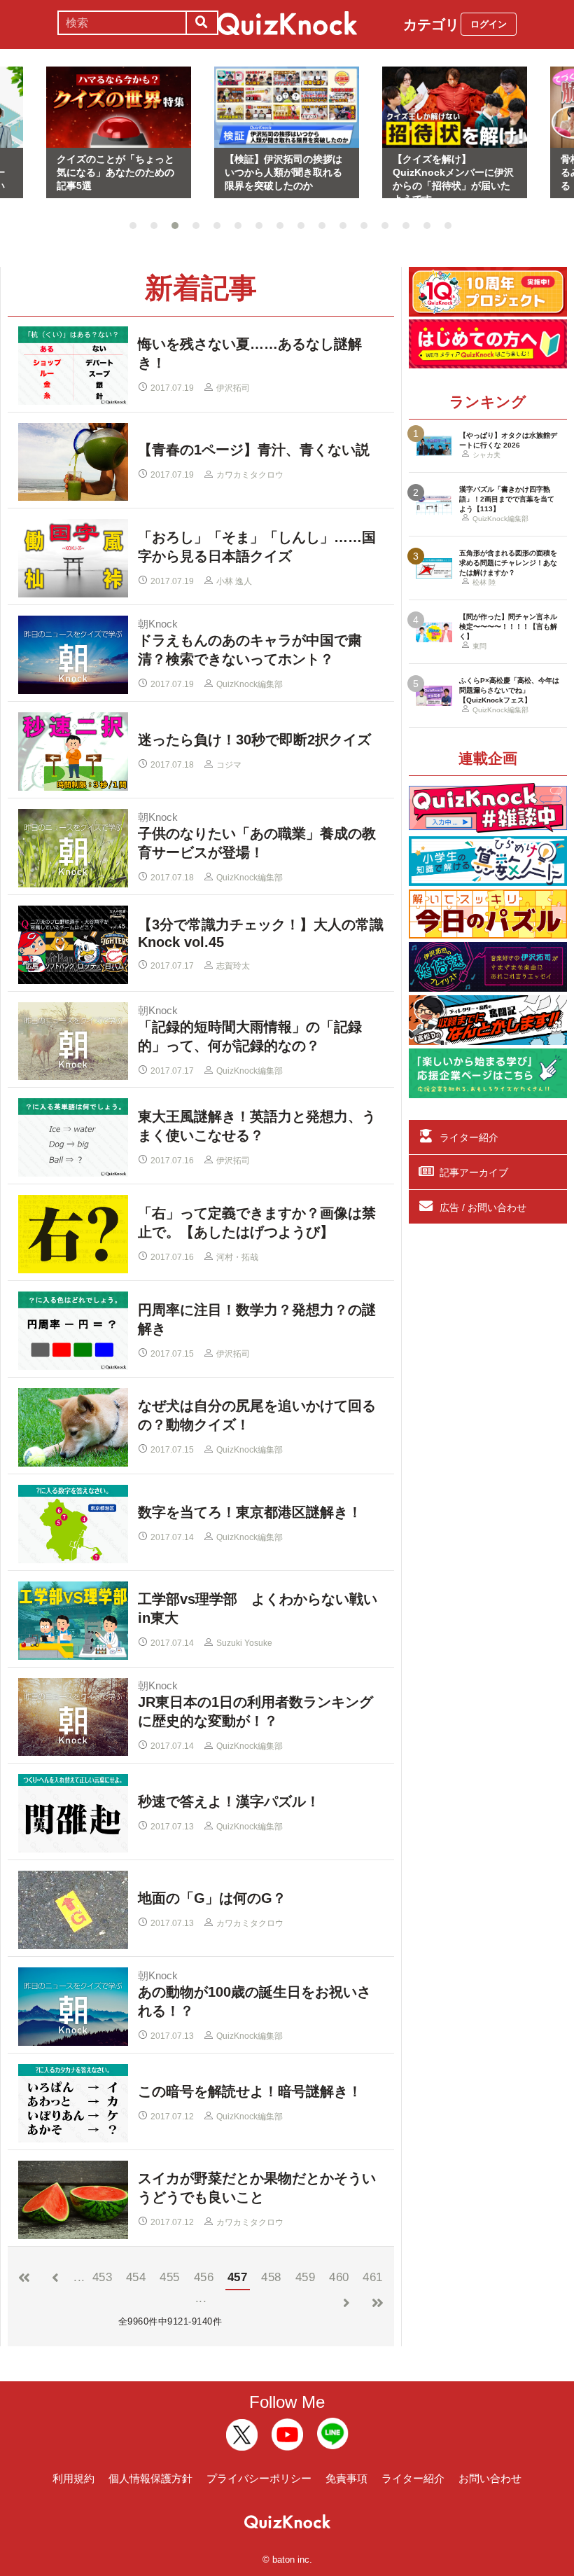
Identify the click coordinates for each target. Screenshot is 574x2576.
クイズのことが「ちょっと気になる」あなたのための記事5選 (115, 172)
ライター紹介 (469, 1137)
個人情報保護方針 (150, 2478)
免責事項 (346, 2478)
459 (306, 2277)
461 (373, 2277)
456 (204, 2277)
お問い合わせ (490, 2478)
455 (170, 2277)
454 (136, 2277)
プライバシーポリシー (259, 2478)
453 (103, 2277)
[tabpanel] (287, 133)
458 (271, 2277)
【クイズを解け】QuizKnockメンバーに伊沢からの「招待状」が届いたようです (453, 176)
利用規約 (73, 2478)
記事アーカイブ (474, 1172)
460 (339, 2277)
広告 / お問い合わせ (483, 1207)
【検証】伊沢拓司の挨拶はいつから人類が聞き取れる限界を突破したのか (283, 172)
